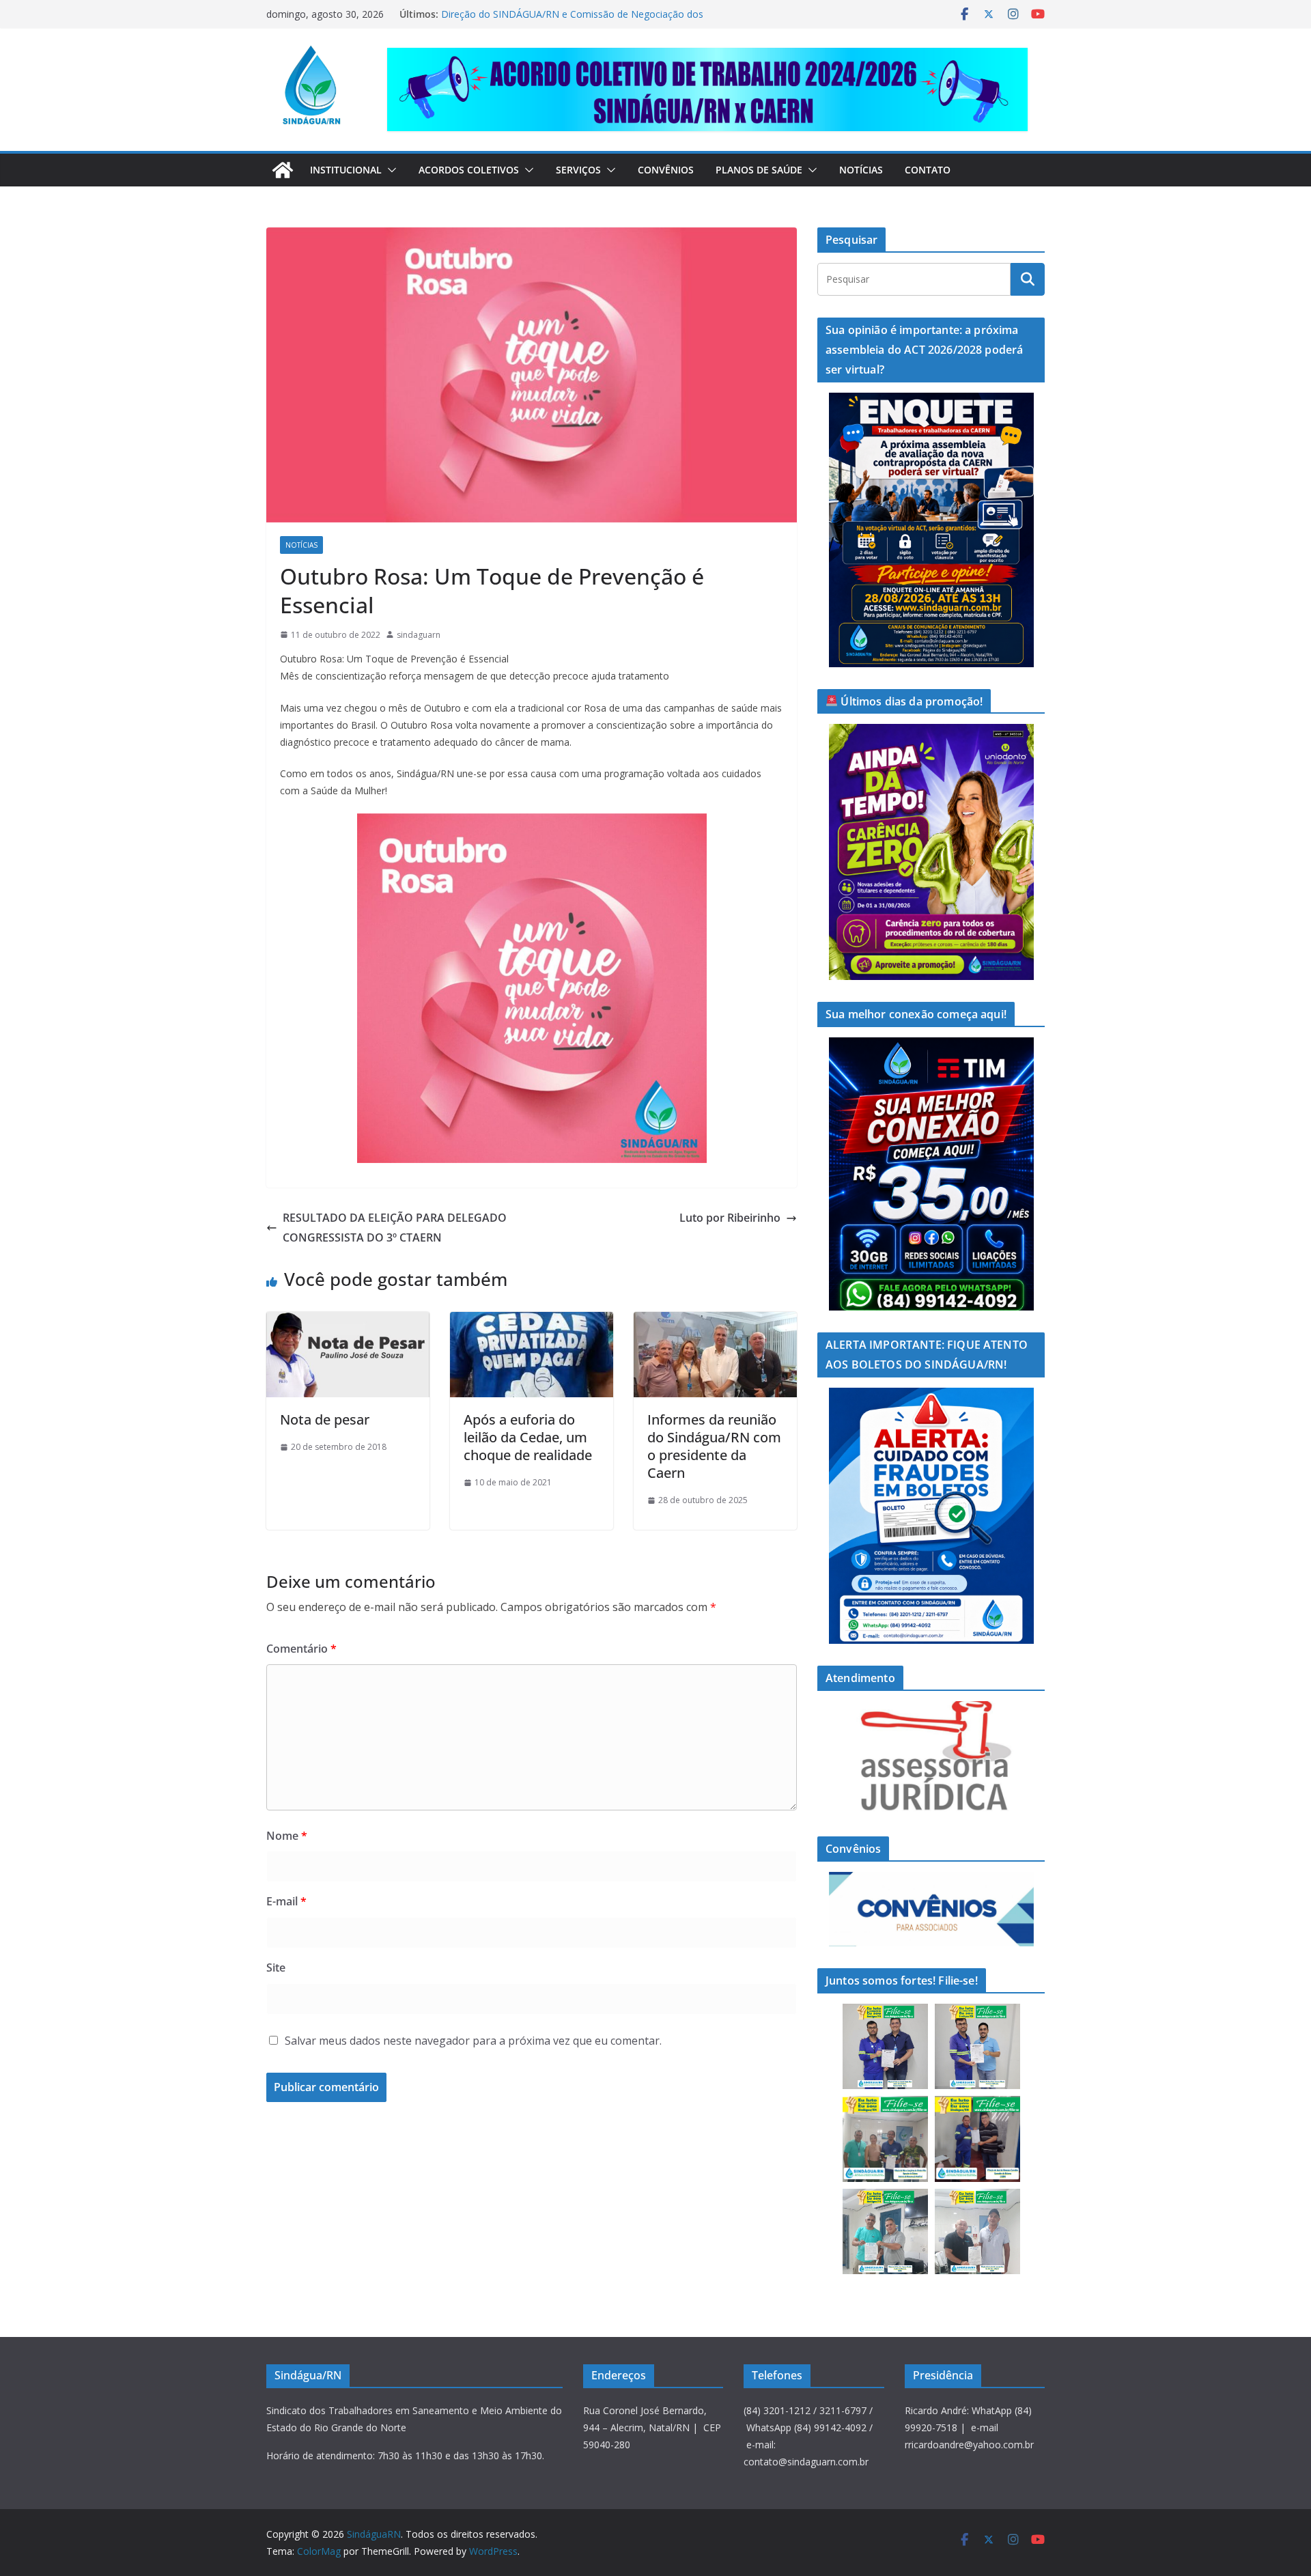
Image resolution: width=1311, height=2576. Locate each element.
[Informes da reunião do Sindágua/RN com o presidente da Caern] (715, 1321)
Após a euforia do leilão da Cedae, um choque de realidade (528, 1437)
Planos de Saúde (759, 170)
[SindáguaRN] (283, 170)
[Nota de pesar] (348, 1321)
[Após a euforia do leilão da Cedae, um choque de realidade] (532, 1321)
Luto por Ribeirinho (730, 1218)
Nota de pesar (325, 1419)
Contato (928, 170)
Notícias (861, 170)
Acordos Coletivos (469, 170)
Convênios (666, 170)
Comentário (301, 1649)
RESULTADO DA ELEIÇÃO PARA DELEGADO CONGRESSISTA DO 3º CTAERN (395, 1228)
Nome (287, 1836)
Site (276, 1968)
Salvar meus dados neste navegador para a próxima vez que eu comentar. (473, 2041)
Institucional (346, 170)
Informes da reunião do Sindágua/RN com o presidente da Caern (714, 1446)
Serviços (578, 170)
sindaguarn (419, 635)
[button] (389, 170)
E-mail (286, 1901)
